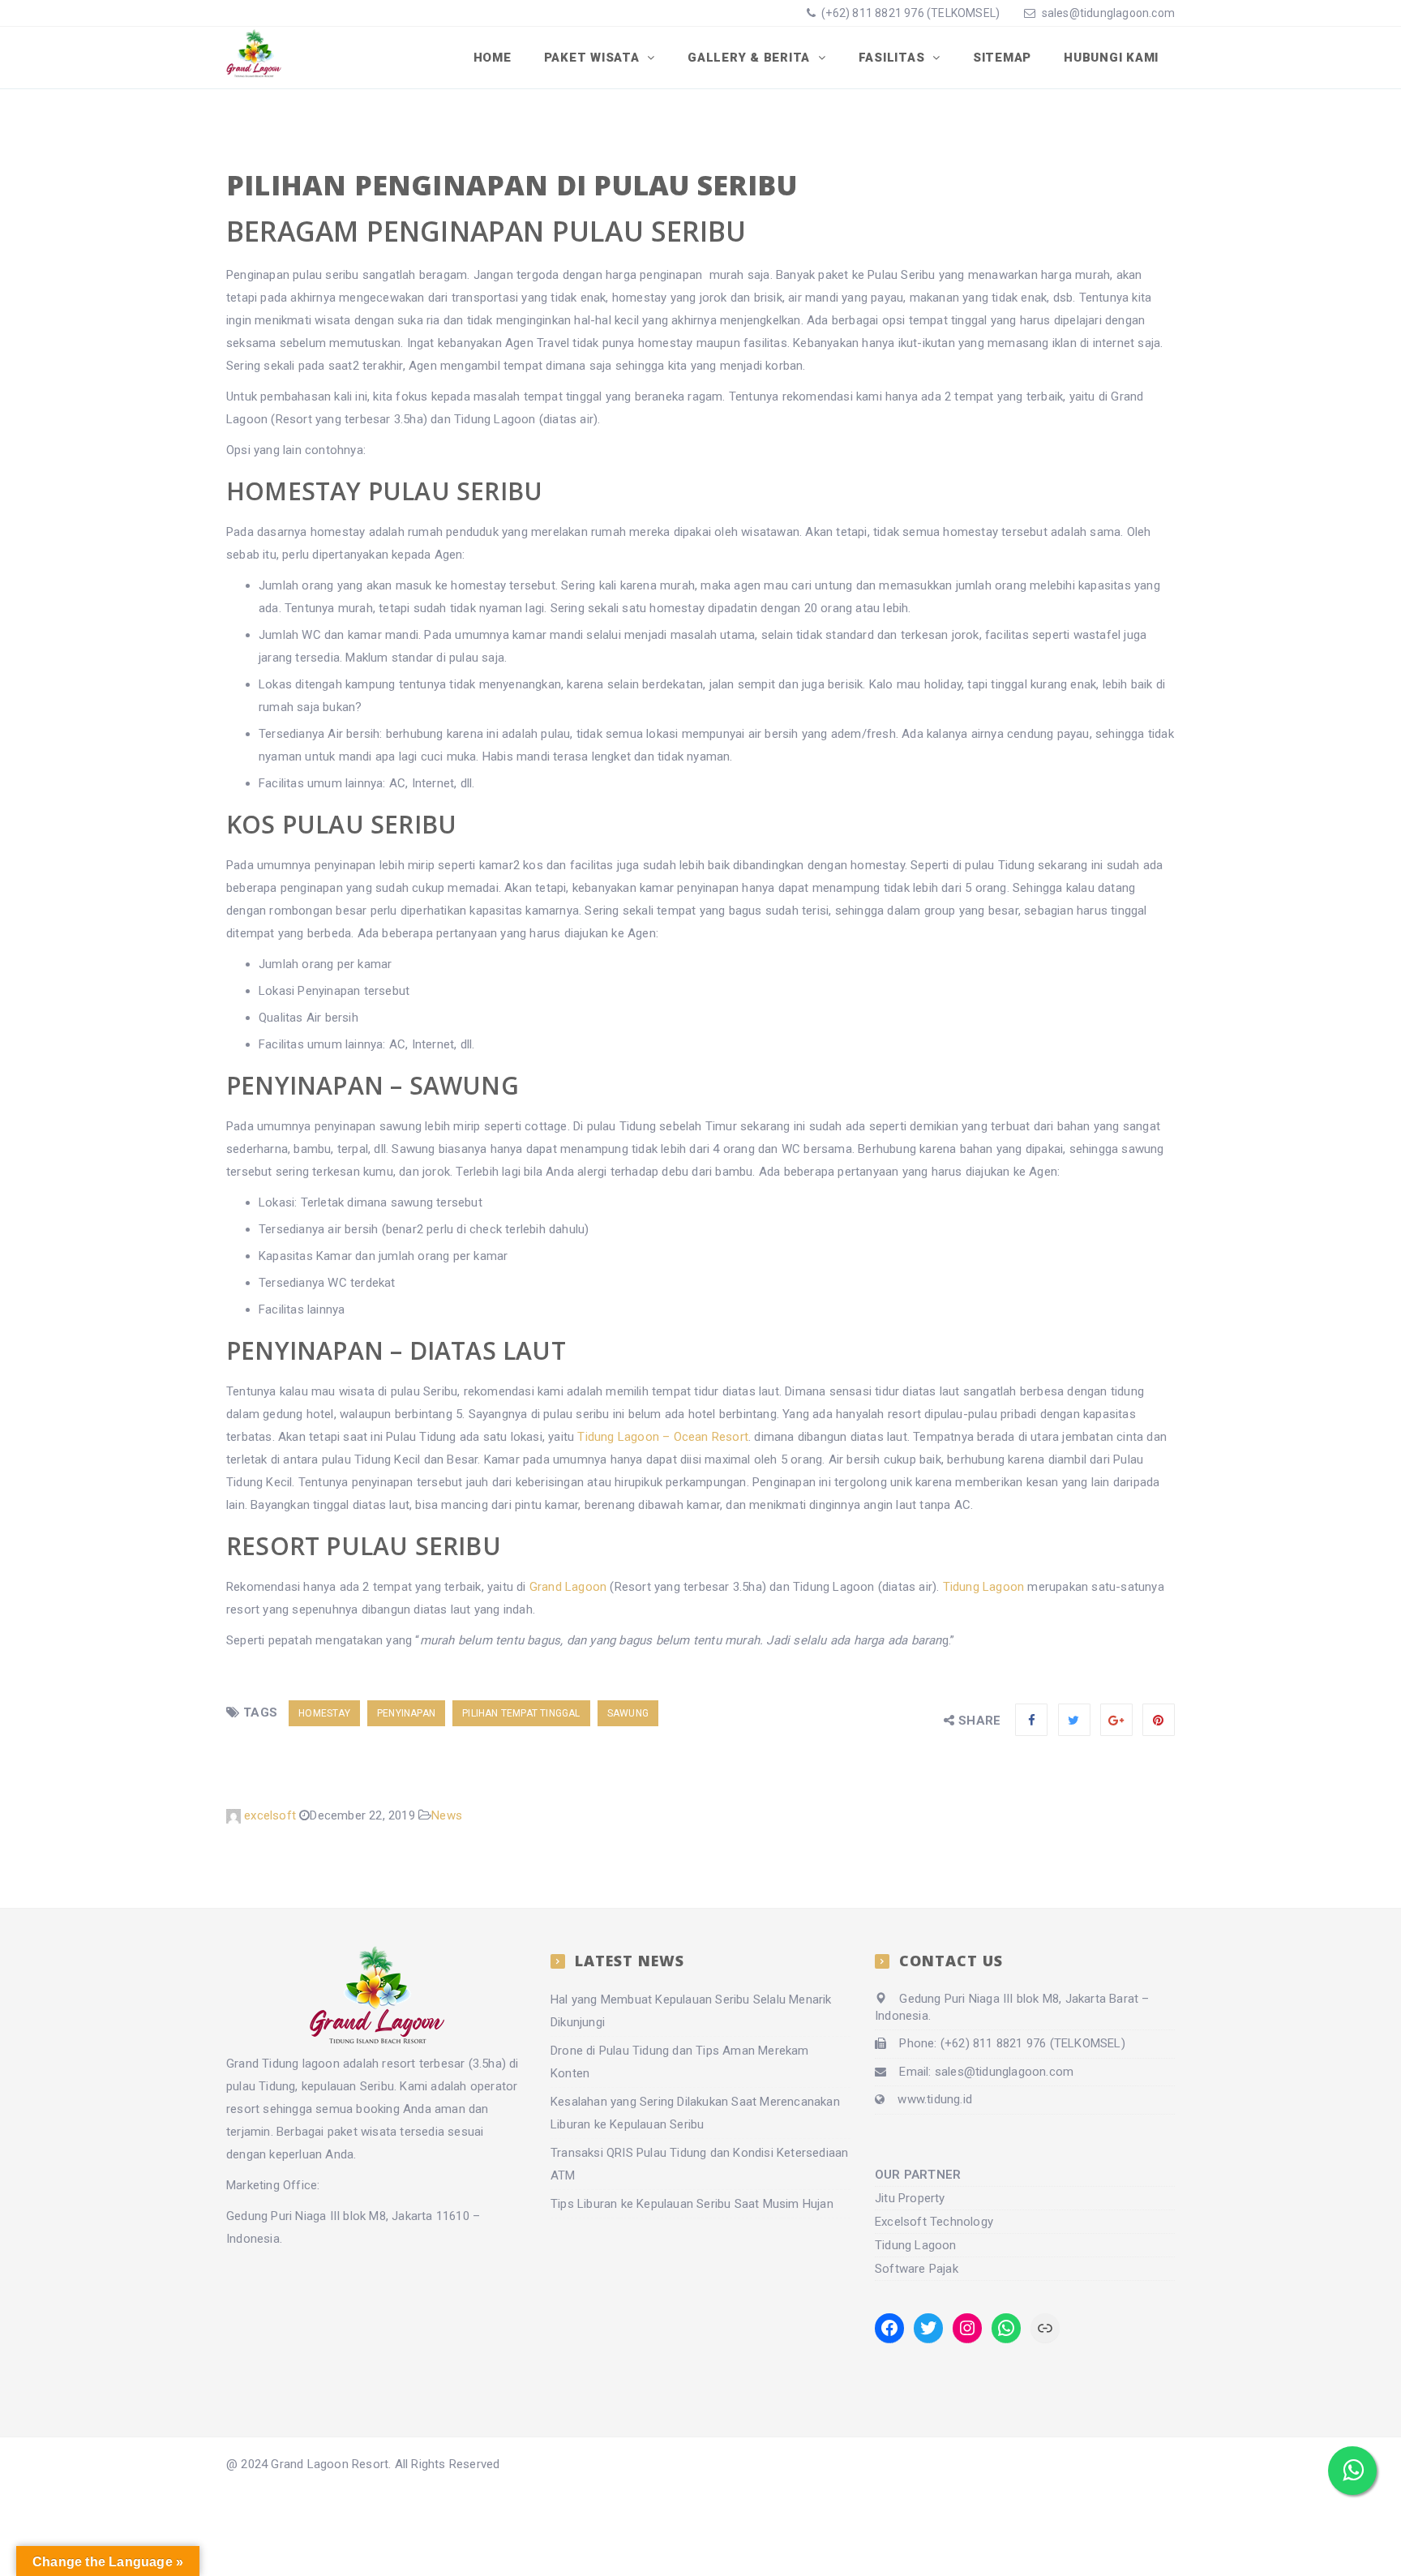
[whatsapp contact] (1352, 2471)
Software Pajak (917, 2269)
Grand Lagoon (568, 1587)
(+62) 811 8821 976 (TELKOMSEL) (909, 13)
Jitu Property (910, 2198)
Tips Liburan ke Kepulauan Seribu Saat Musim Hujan (692, 2204)
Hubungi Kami (1111, 58)
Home (493, 58)
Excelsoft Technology (934, 2222)
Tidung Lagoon (984, 1587)
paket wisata (362, 2132)
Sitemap (1002, 58)
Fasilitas (894, 58)
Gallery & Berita (751, 58)
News (447, 1815)
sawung (628, 1713)
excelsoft (270, 1815)
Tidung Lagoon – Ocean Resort (663, 1437)
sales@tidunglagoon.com (1108, 13)
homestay (324, 1713)
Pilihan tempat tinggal (521, 1713)
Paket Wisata (594, 58)
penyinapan (406, 1713)
